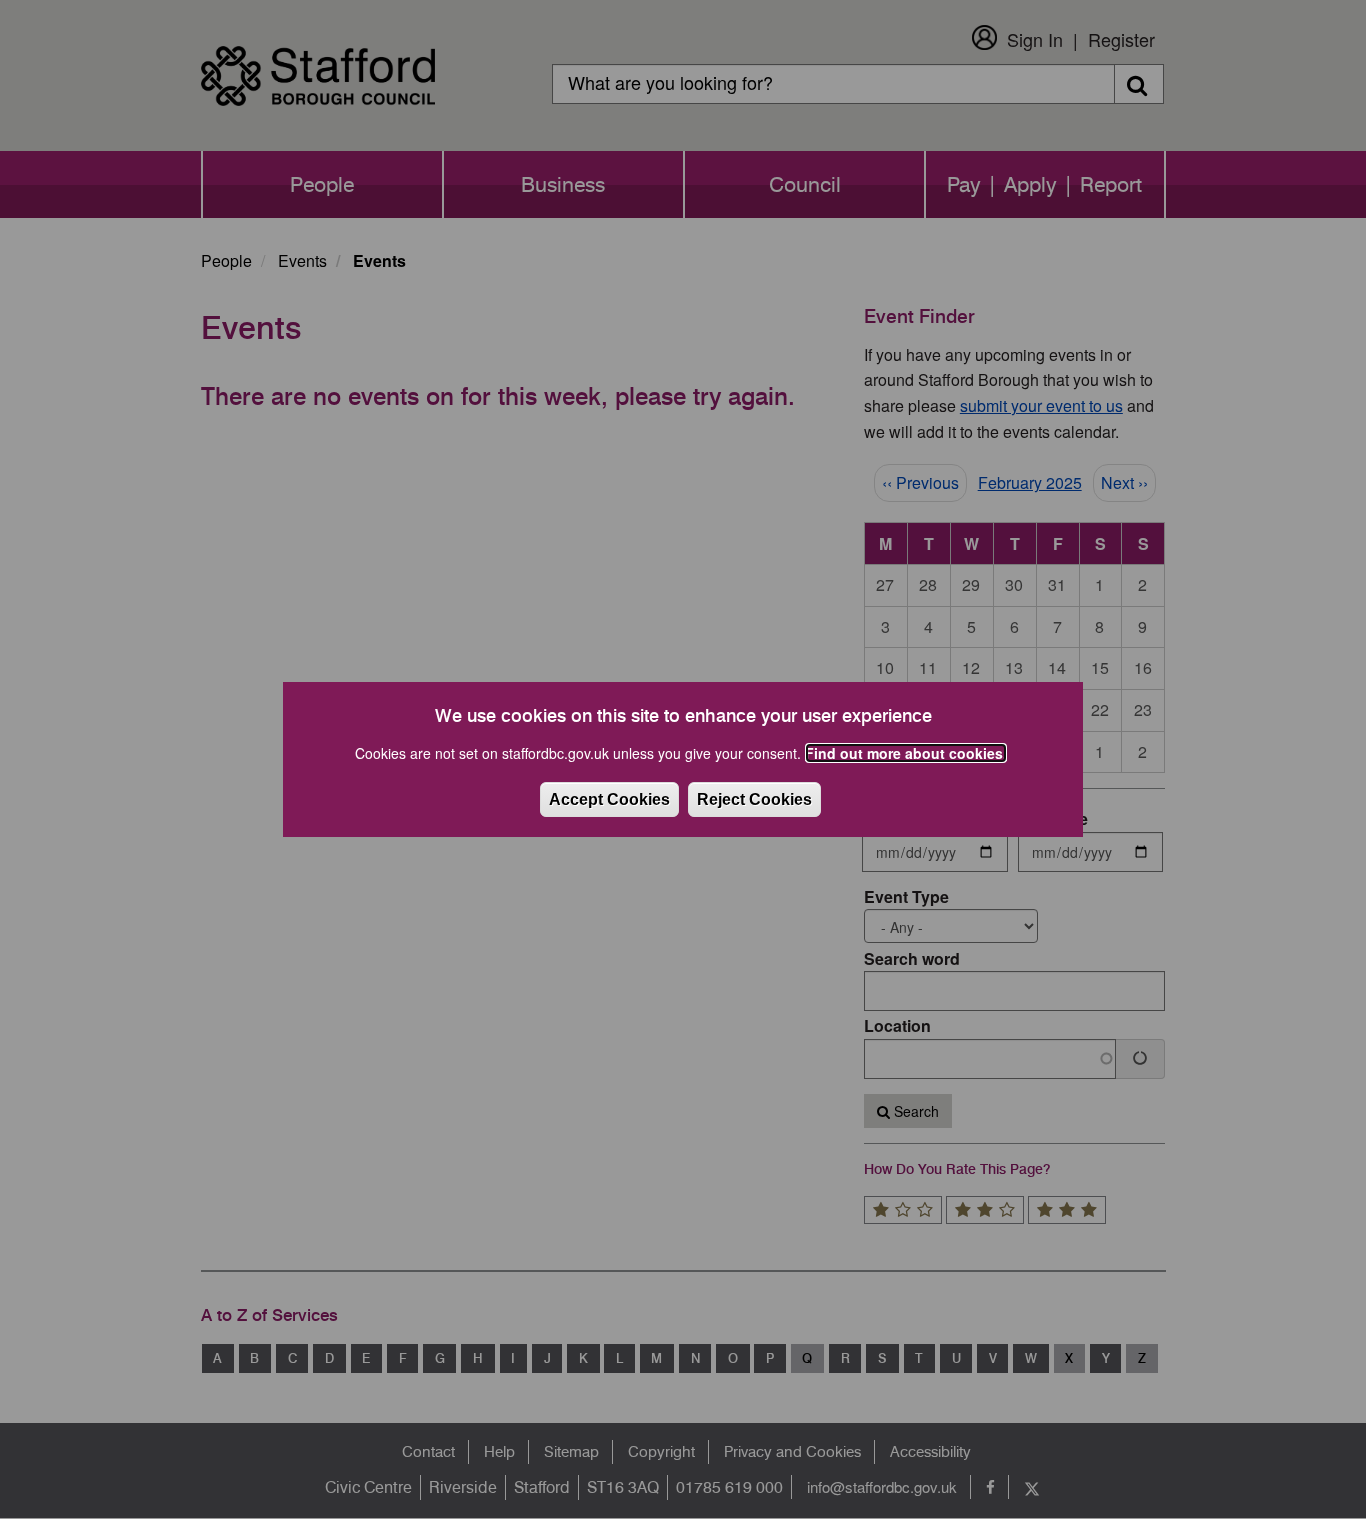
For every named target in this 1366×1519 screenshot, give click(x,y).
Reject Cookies (754, 799)
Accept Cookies (609, 799)
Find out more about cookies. (906, 753)
